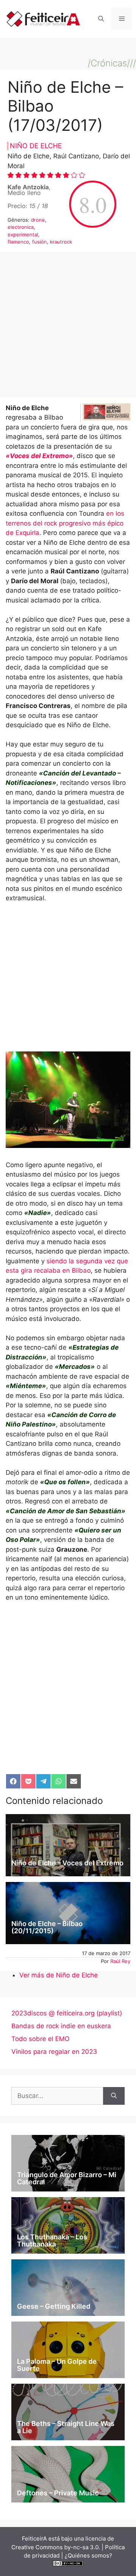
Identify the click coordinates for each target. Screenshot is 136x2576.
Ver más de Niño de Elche (59, 1975)
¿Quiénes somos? (88, 2555)
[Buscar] (114, 2096)
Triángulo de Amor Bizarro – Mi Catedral (67, 2178)
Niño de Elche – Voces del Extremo (67, 1863)
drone (38, 220)
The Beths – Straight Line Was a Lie (66, 2427)
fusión (39, 242)
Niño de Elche (36, 146)
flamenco (18, 242)
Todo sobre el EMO (40, 2039)
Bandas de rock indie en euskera (61, 2026)
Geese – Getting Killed (54, 2306)
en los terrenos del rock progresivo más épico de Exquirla (65, 523)
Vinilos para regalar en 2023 (54, 2052)
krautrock (61, 242)
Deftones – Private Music (58, 2493)
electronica (21, 227)
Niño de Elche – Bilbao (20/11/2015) (47, 1927)
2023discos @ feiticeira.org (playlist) (67, 2013)
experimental (23, 234)
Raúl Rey (120, 1961)
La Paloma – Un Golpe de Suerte (57, 2365)
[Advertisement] (68, 327)
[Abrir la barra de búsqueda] (101, 19)
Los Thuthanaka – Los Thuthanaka (52, 2241)
